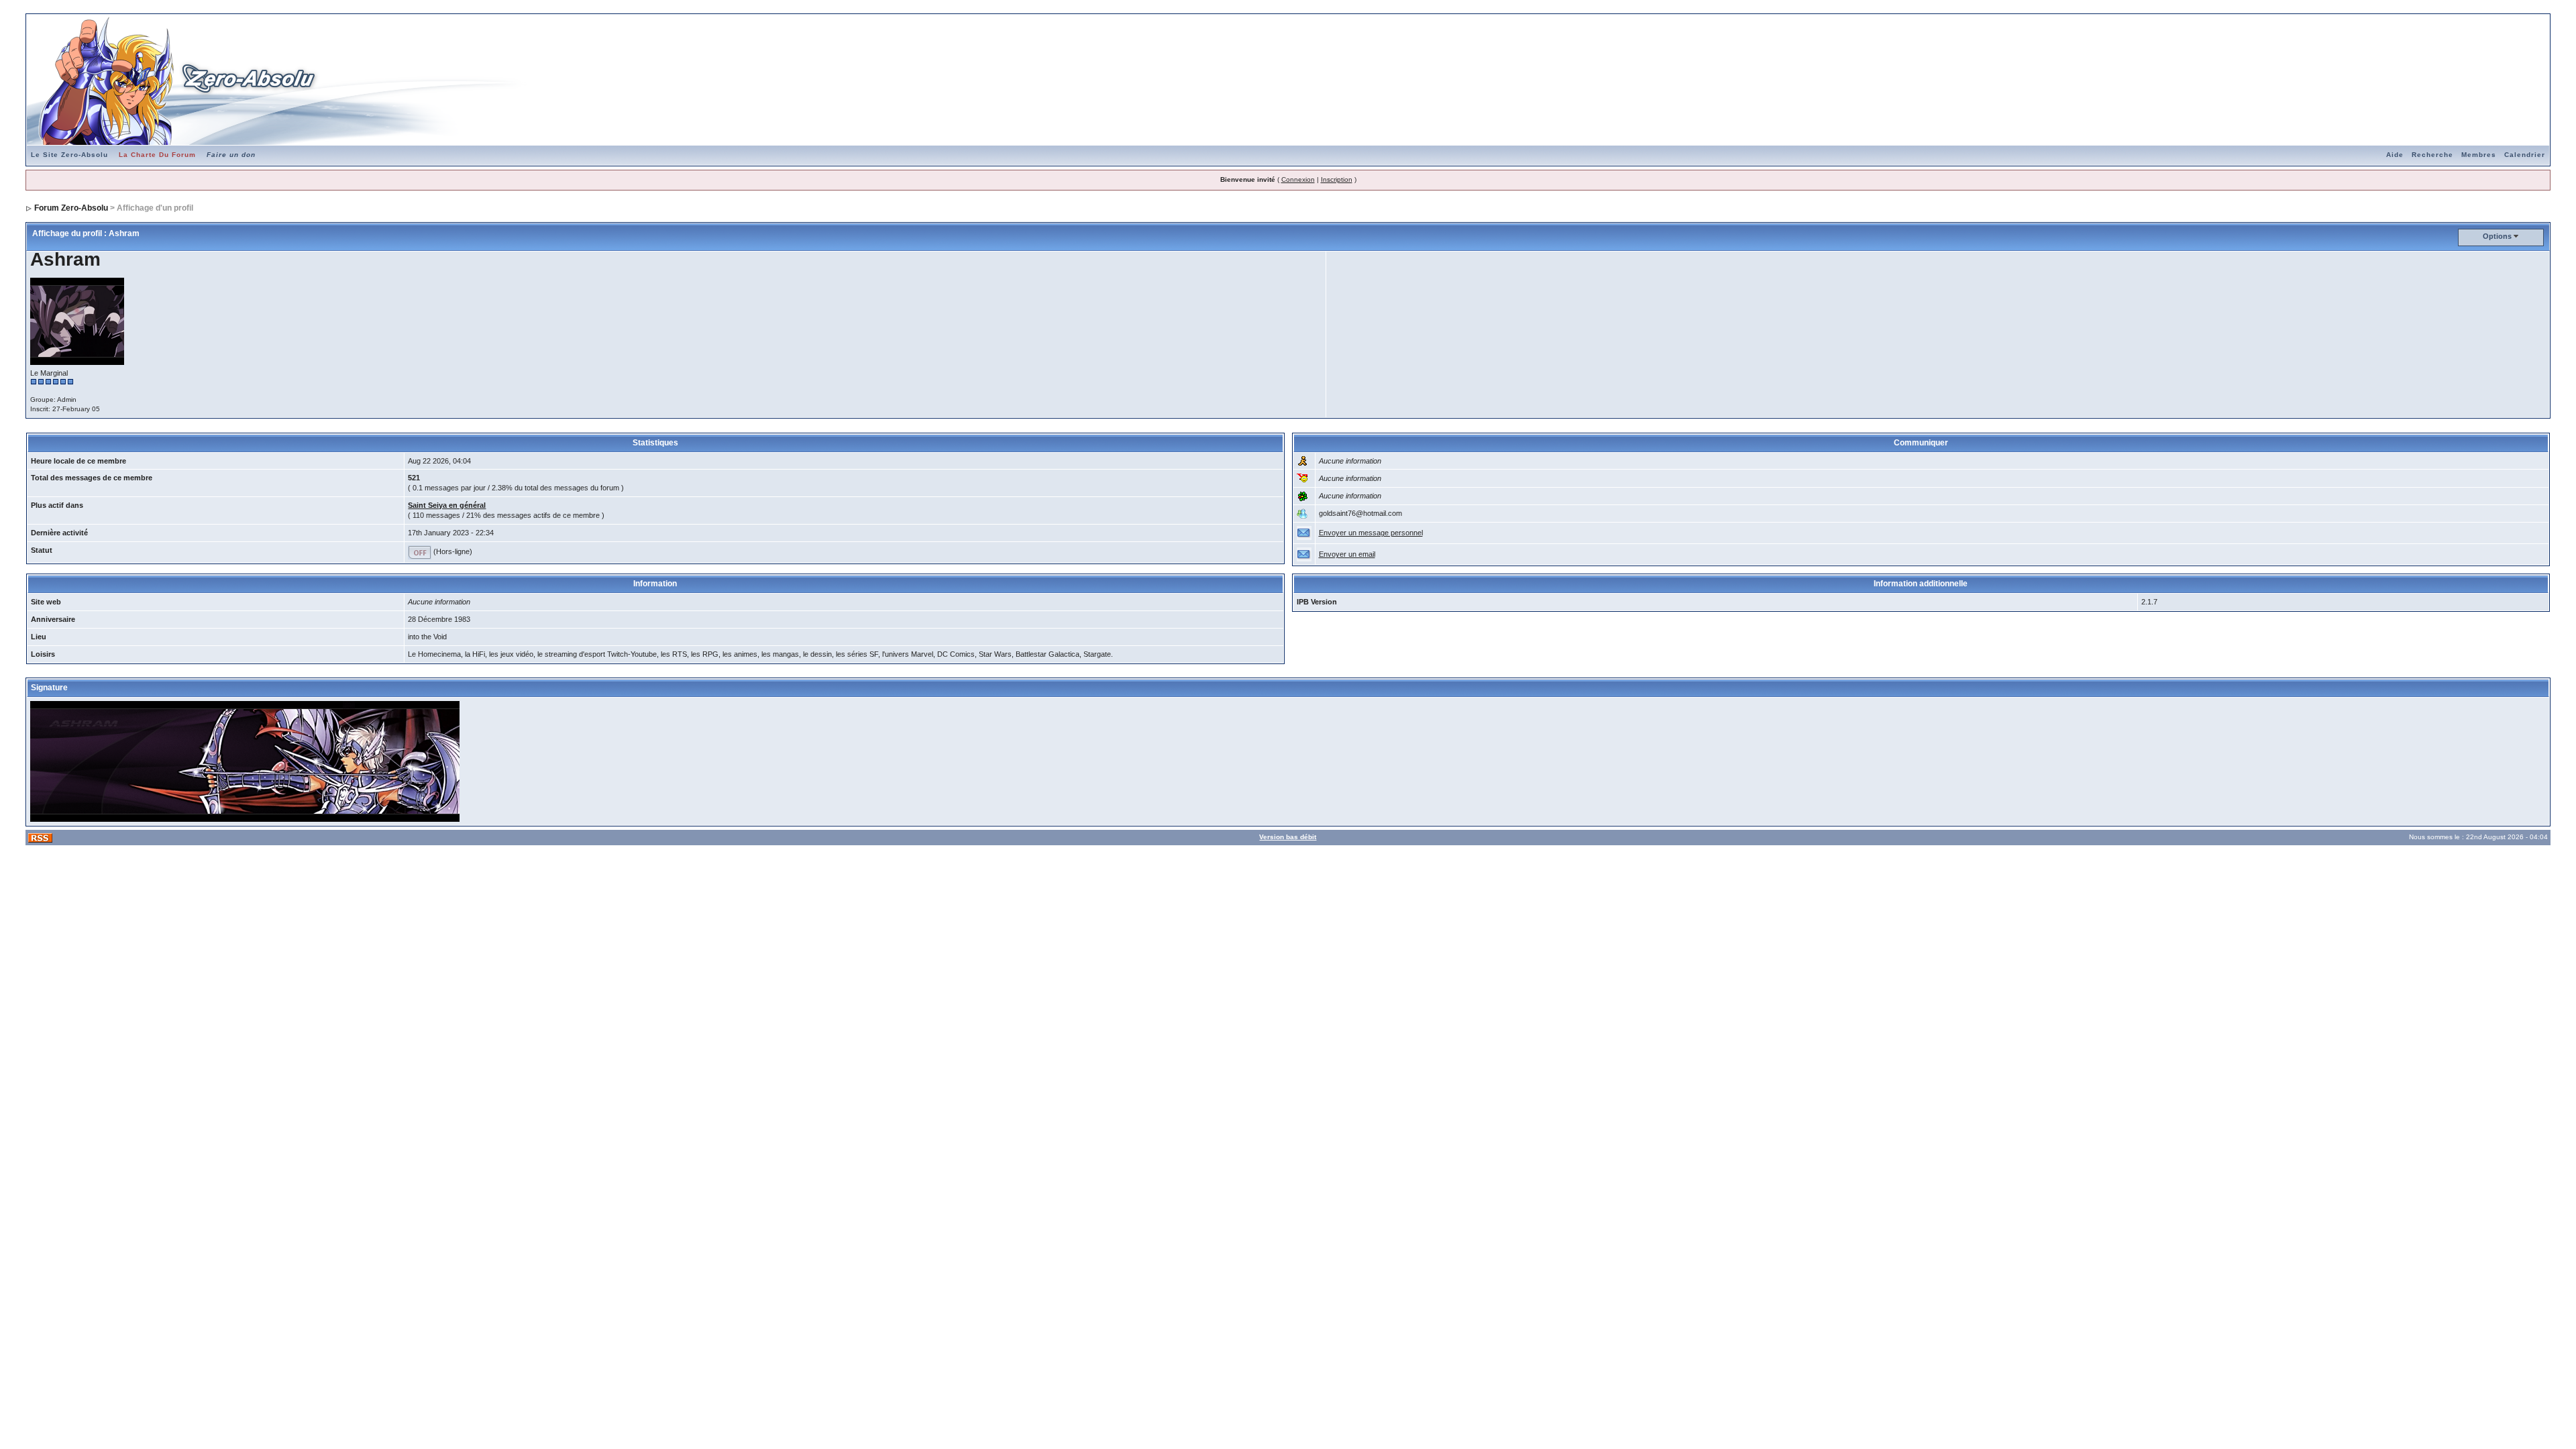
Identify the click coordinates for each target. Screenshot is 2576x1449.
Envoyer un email (1347, 554)
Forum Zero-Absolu (71, 208)
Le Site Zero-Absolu (69, 155)
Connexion (1298, 179)
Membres (2479, 155)
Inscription (1337, 179)
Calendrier (2525, 155)
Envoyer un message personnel (1371, 533)
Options (2497, 236)
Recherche (2432, 155)
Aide (2395, 155)
